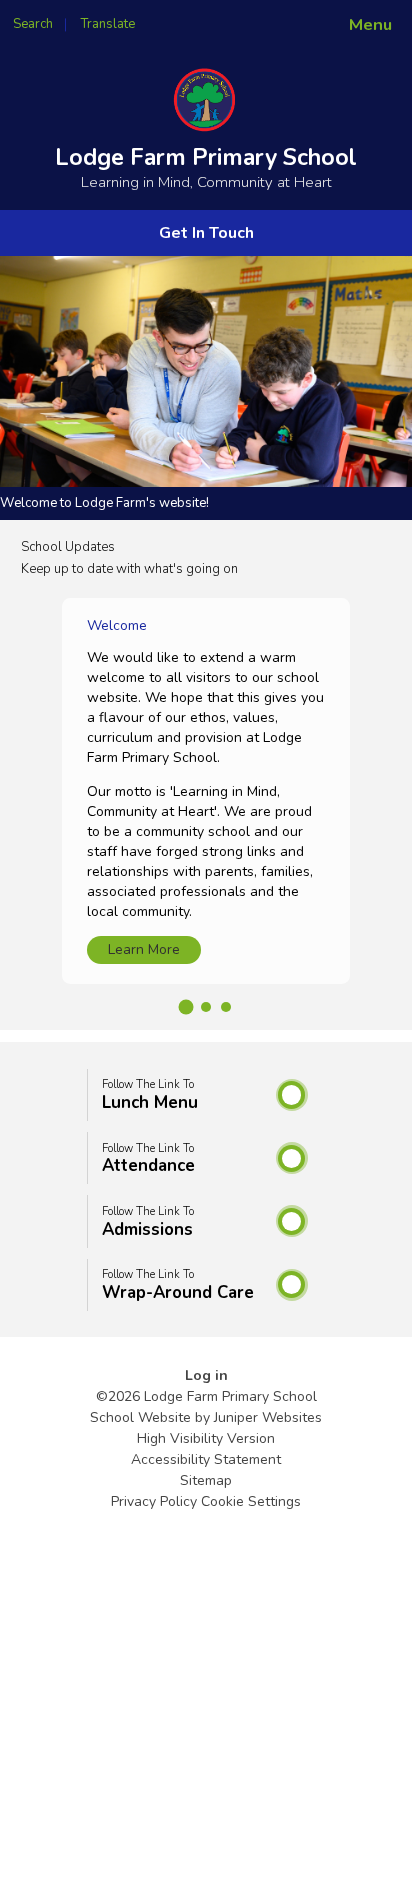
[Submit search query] (244, 18)
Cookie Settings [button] (251, 1501)
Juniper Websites (268, 1417)
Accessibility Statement (206, 1459)
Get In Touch (206, 233)
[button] (186, 1007)
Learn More (144, 949)
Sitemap (206, 1480)
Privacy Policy (154, 1501)
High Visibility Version (206, 1438)
